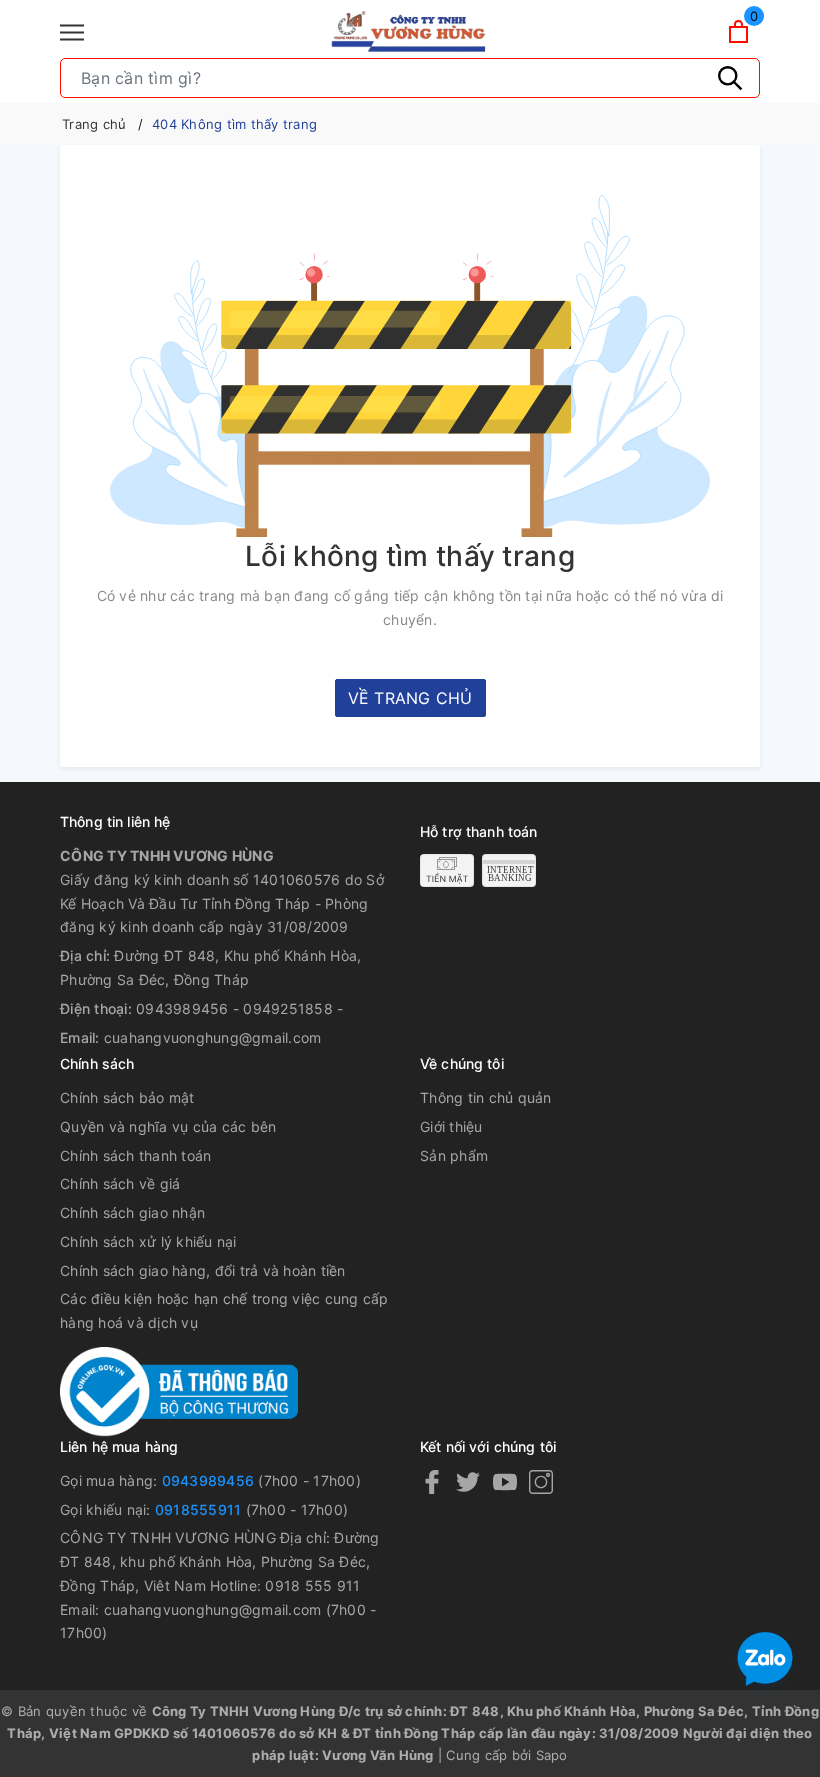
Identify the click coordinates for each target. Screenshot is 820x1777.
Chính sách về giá (120, 1183)
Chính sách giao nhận (132, 1212)
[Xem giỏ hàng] (738, 31)
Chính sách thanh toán (135, 1155)
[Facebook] (432, 1481)
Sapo (552, 1755)
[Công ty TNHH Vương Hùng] (410, 31)
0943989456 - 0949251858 (234, 1008)
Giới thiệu (451, 1126)
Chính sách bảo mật (127, 1097)
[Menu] (72, 32)
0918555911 (198, 1509)
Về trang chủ (410, 698)
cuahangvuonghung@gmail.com (213, 1037)
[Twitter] (468, 1481)
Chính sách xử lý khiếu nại (148, 1241)
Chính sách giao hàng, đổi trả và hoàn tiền (203, 1270)
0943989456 (208, 1480)
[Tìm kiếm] (730, 78)
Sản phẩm (454, 1155)
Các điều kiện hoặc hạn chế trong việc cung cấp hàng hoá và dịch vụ (224, 1310)
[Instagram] (541, 1481)
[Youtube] (505, 1481)
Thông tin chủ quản (486, 1097)
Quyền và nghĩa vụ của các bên (168, 1126)
